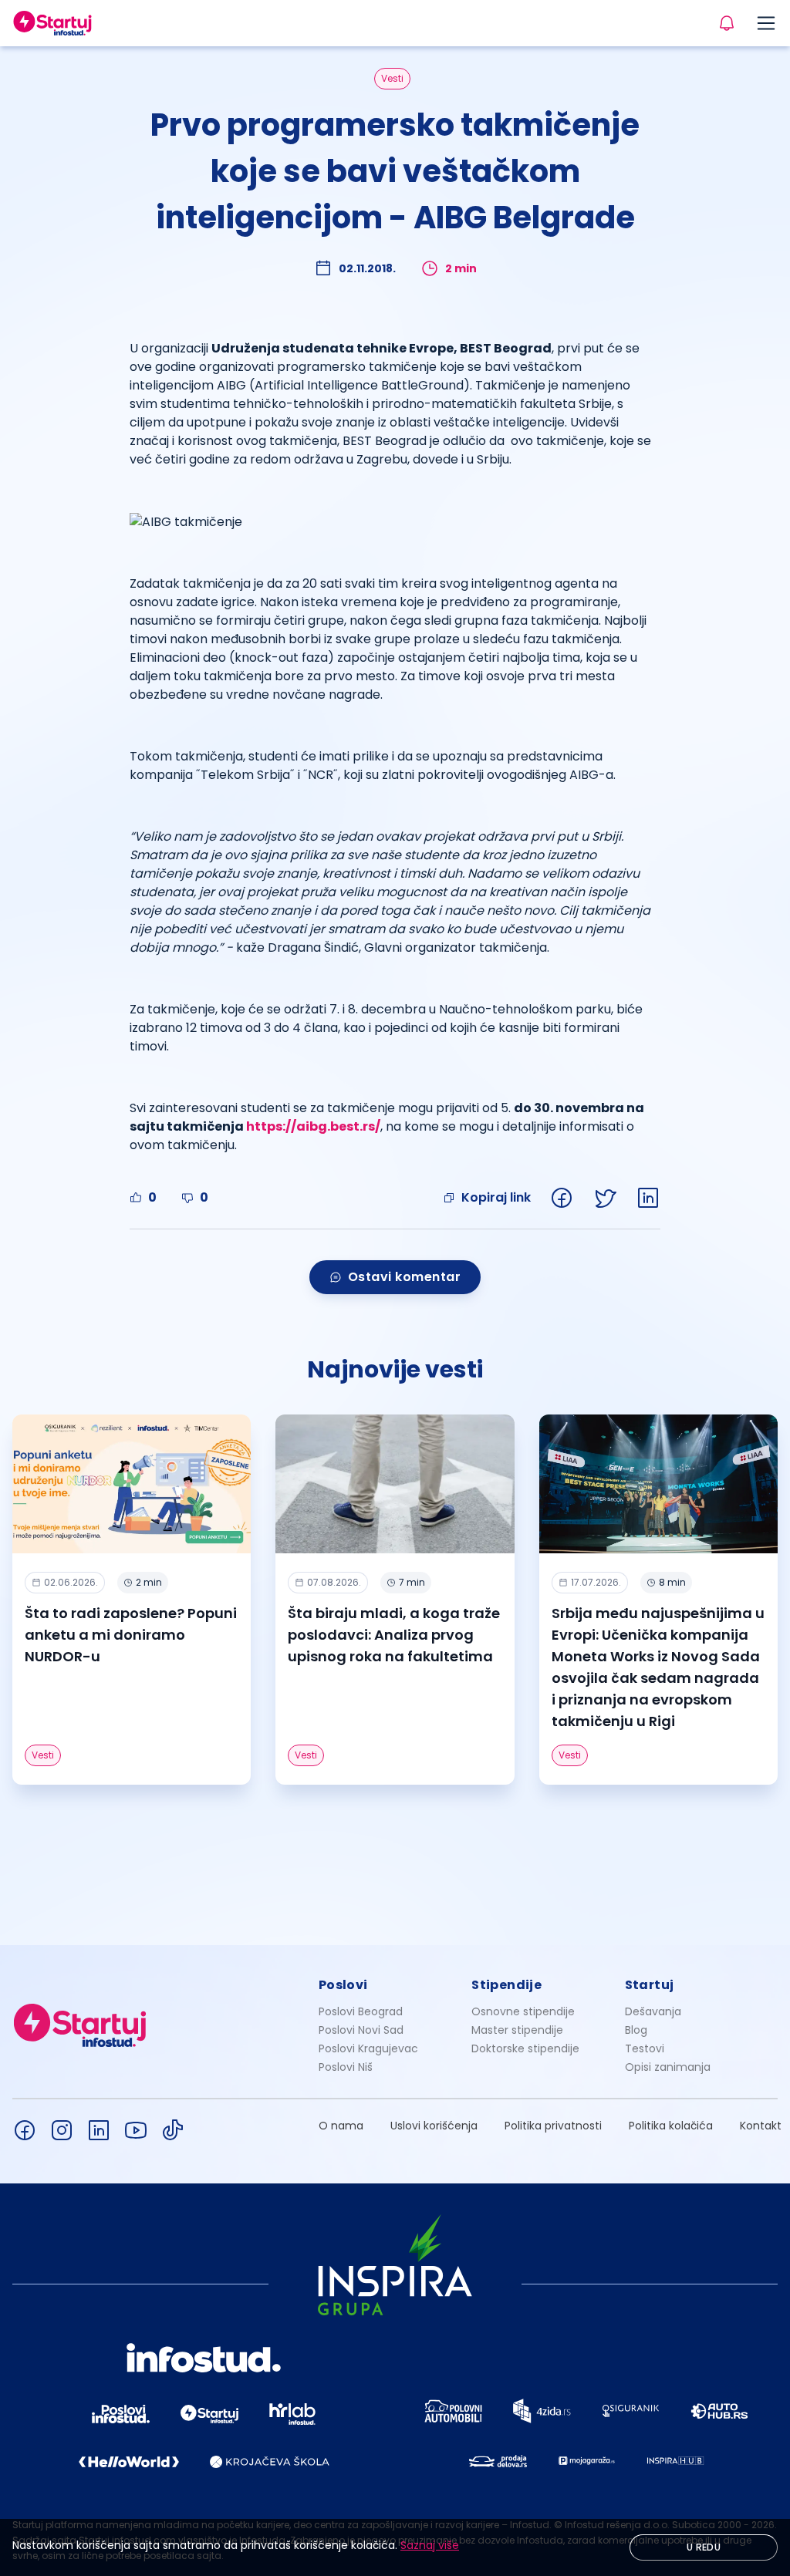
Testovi (645, 2048)
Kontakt (761, 2126)
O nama (341, 2126)
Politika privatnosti (553, 2126)
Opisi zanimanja (668, 2067)
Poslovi (343, 1985)
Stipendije (506, 1985)
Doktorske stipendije (525, 2048)
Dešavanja (653, 2011)
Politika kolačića (671, 2126)
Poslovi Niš (346, 2067)
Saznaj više (430, 2545)
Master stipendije (517, 2030)
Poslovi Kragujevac (368, 2048)
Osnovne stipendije (523, 2011)
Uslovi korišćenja (434, 2126)
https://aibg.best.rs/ (313, 1126)
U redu (704, 2547)
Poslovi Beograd (361, 2011)
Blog (636, 2030)
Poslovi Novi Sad (361, 2030)
